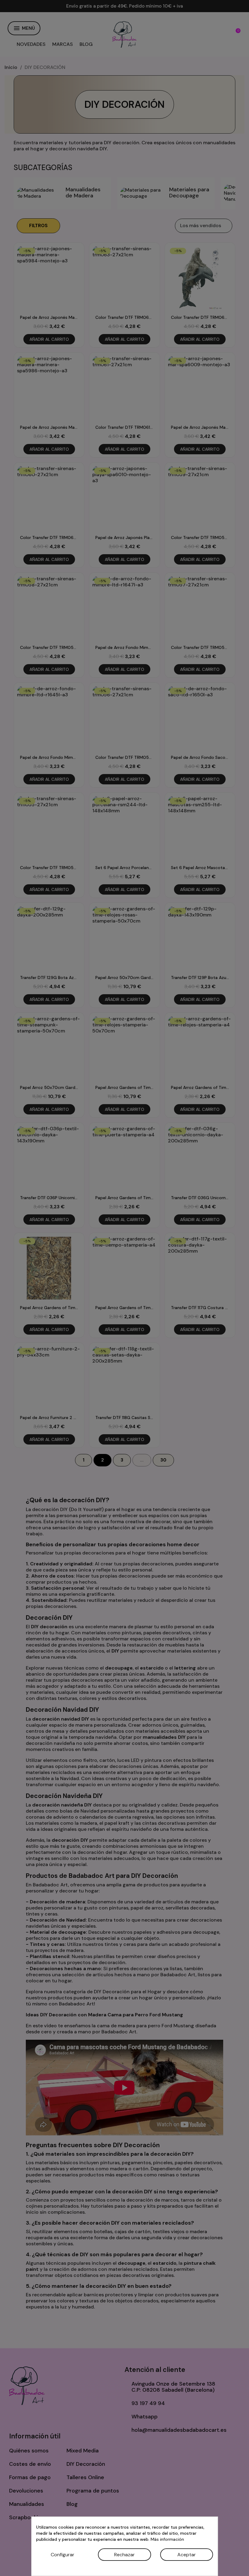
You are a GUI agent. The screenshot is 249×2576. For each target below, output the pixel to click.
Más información (167, 2539)
